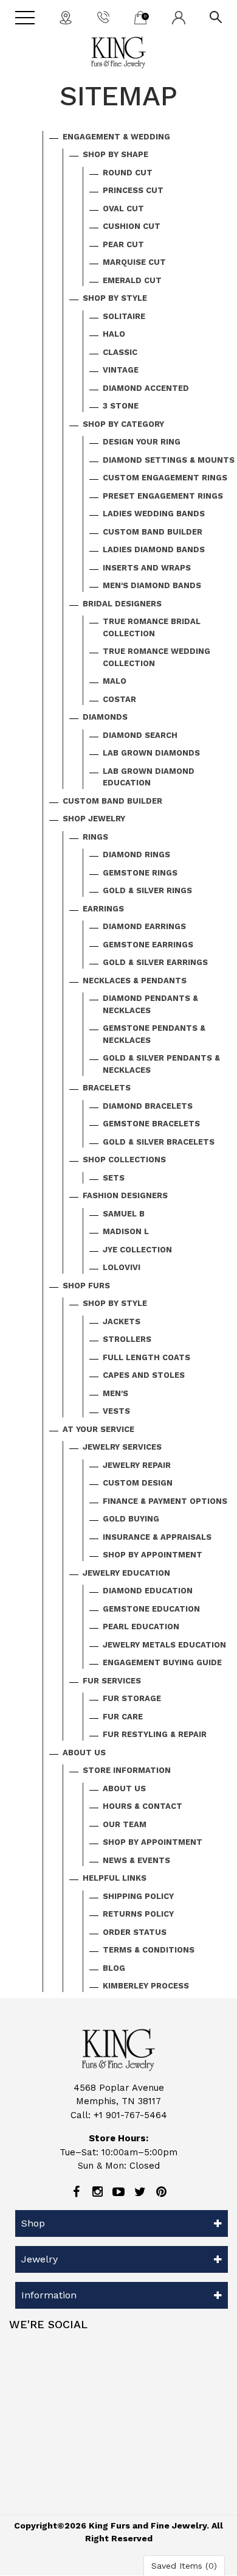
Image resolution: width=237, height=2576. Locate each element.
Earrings (103, 909)
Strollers (127, 1339)
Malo (115, 681)
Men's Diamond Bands (152, 585)
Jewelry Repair (137, 1465)
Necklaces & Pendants (135, 981)
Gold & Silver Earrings (155, 962)
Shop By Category (123, 424)
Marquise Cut (134, 262)
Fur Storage (132, 1698)
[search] (216, 16)
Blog (114, 1968)
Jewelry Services (122, 1447)
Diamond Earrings (144, 926)
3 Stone (121, 406)
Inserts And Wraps (147, 568)
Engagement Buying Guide (162, 1662)
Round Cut (128, 173)
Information (49, 2295)
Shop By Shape (115, 154)
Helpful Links (115, 1878)
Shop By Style (115, 298)
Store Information (127, 1770)
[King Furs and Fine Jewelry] (118, 53)
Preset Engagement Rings (163, 496)
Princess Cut (133, 190)
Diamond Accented (146, 388)
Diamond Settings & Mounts (169, 460)
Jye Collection (137, 1250)
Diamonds (105, 717)
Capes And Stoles (144, 1375)
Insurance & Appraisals (157, 1537)
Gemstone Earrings (148, 945)
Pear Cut (123, 244)
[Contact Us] (66, 17)
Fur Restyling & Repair (155, 1734)
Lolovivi (122, 1267)
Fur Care (123, 1717)
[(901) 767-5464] (103, 16)
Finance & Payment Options (165, 1501)
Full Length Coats (146, 1357)
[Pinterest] (161, 2192)
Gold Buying (131, 1519)
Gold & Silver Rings (147, 890)
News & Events (136, 1860)
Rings (95, 837)
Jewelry (39, 2259)
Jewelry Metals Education (164, 1645)
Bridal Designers (122, 604)
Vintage (121, 370)
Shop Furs (86, 1286)
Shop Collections (124, 1160)
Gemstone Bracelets (151, 1124)
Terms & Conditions (149, 1950)
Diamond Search (140, 735)
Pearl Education (141, 1627)
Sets (114, 1178)
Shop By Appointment (153, 1555)
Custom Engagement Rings (165, 478)
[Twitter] (140, 2192)
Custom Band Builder (153, 532)
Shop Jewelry (94, 819)
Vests (116, 1411)
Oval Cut (123, 209)
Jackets (122, 1321)
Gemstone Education (151, 1609)
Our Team (125, 1824)
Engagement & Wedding (116, 137)
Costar (119, 699)
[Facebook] (76, 2192)
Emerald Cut (132, 280)
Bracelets (107, 1088)
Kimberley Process (146, 1986)
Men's (115, 1393)
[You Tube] (118, 2192)
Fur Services (112, 1681)
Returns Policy (138, 1914)
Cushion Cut (132, 226)
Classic (120, 352)
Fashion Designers (125, 1195)
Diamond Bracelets (148, 1106)
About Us (84, 1753)
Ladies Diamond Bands (154, 549)
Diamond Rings (136, 855)
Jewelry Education (126, 1573)
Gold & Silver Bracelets (159, 1142)
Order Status (135, 1932)
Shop (33, 2223)
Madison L (126, 1231)
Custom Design (138, 1483)
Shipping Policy (138, 1896)
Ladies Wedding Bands (154, 514)
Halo (114, 334)
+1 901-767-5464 (130, 2115)
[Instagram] (97, 2192)
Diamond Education (148, 1591)
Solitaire (124, 316)
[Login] (179, 17)
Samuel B (124, 1214)
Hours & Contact (143, 1806)
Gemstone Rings (140, 873)
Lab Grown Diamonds (151, 753)
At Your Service (98, 1429)
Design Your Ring (142, 442)
